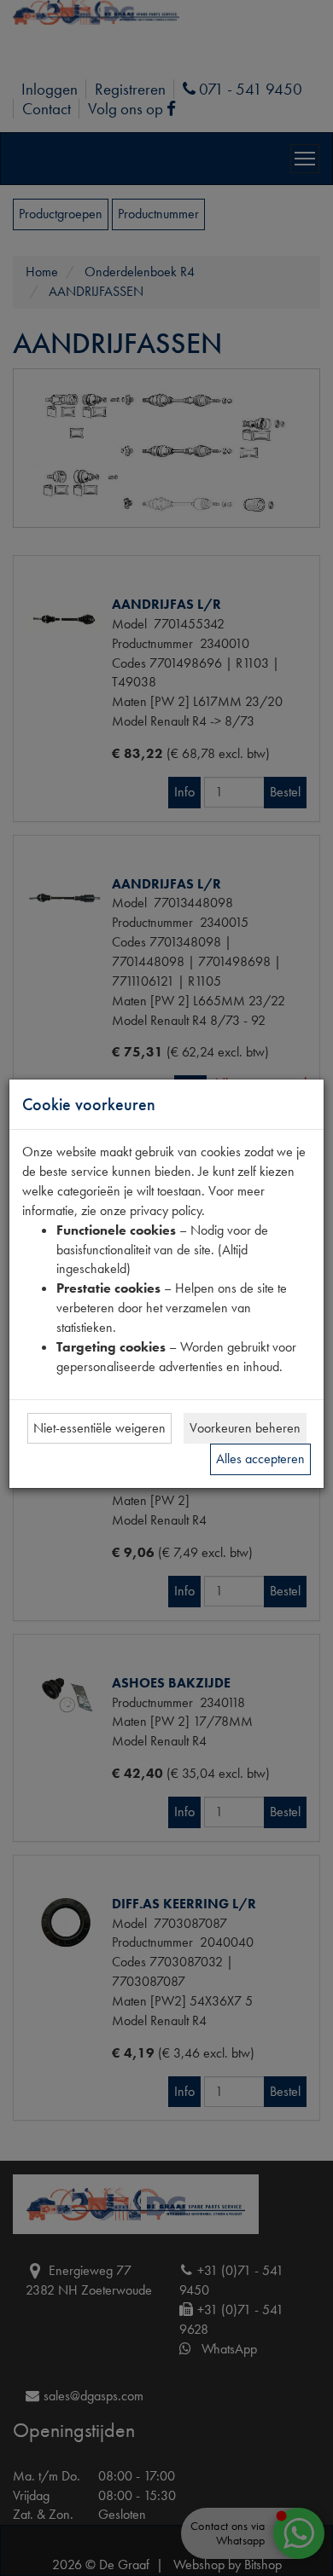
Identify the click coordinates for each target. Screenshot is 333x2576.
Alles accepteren (260, 1459)
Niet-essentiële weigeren (99, 1428)
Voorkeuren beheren (245, 1428)
